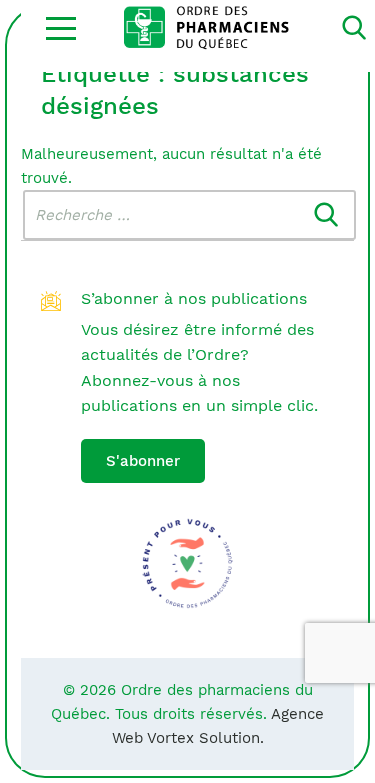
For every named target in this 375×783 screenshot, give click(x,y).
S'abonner (143, 461)
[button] (61, 28)
